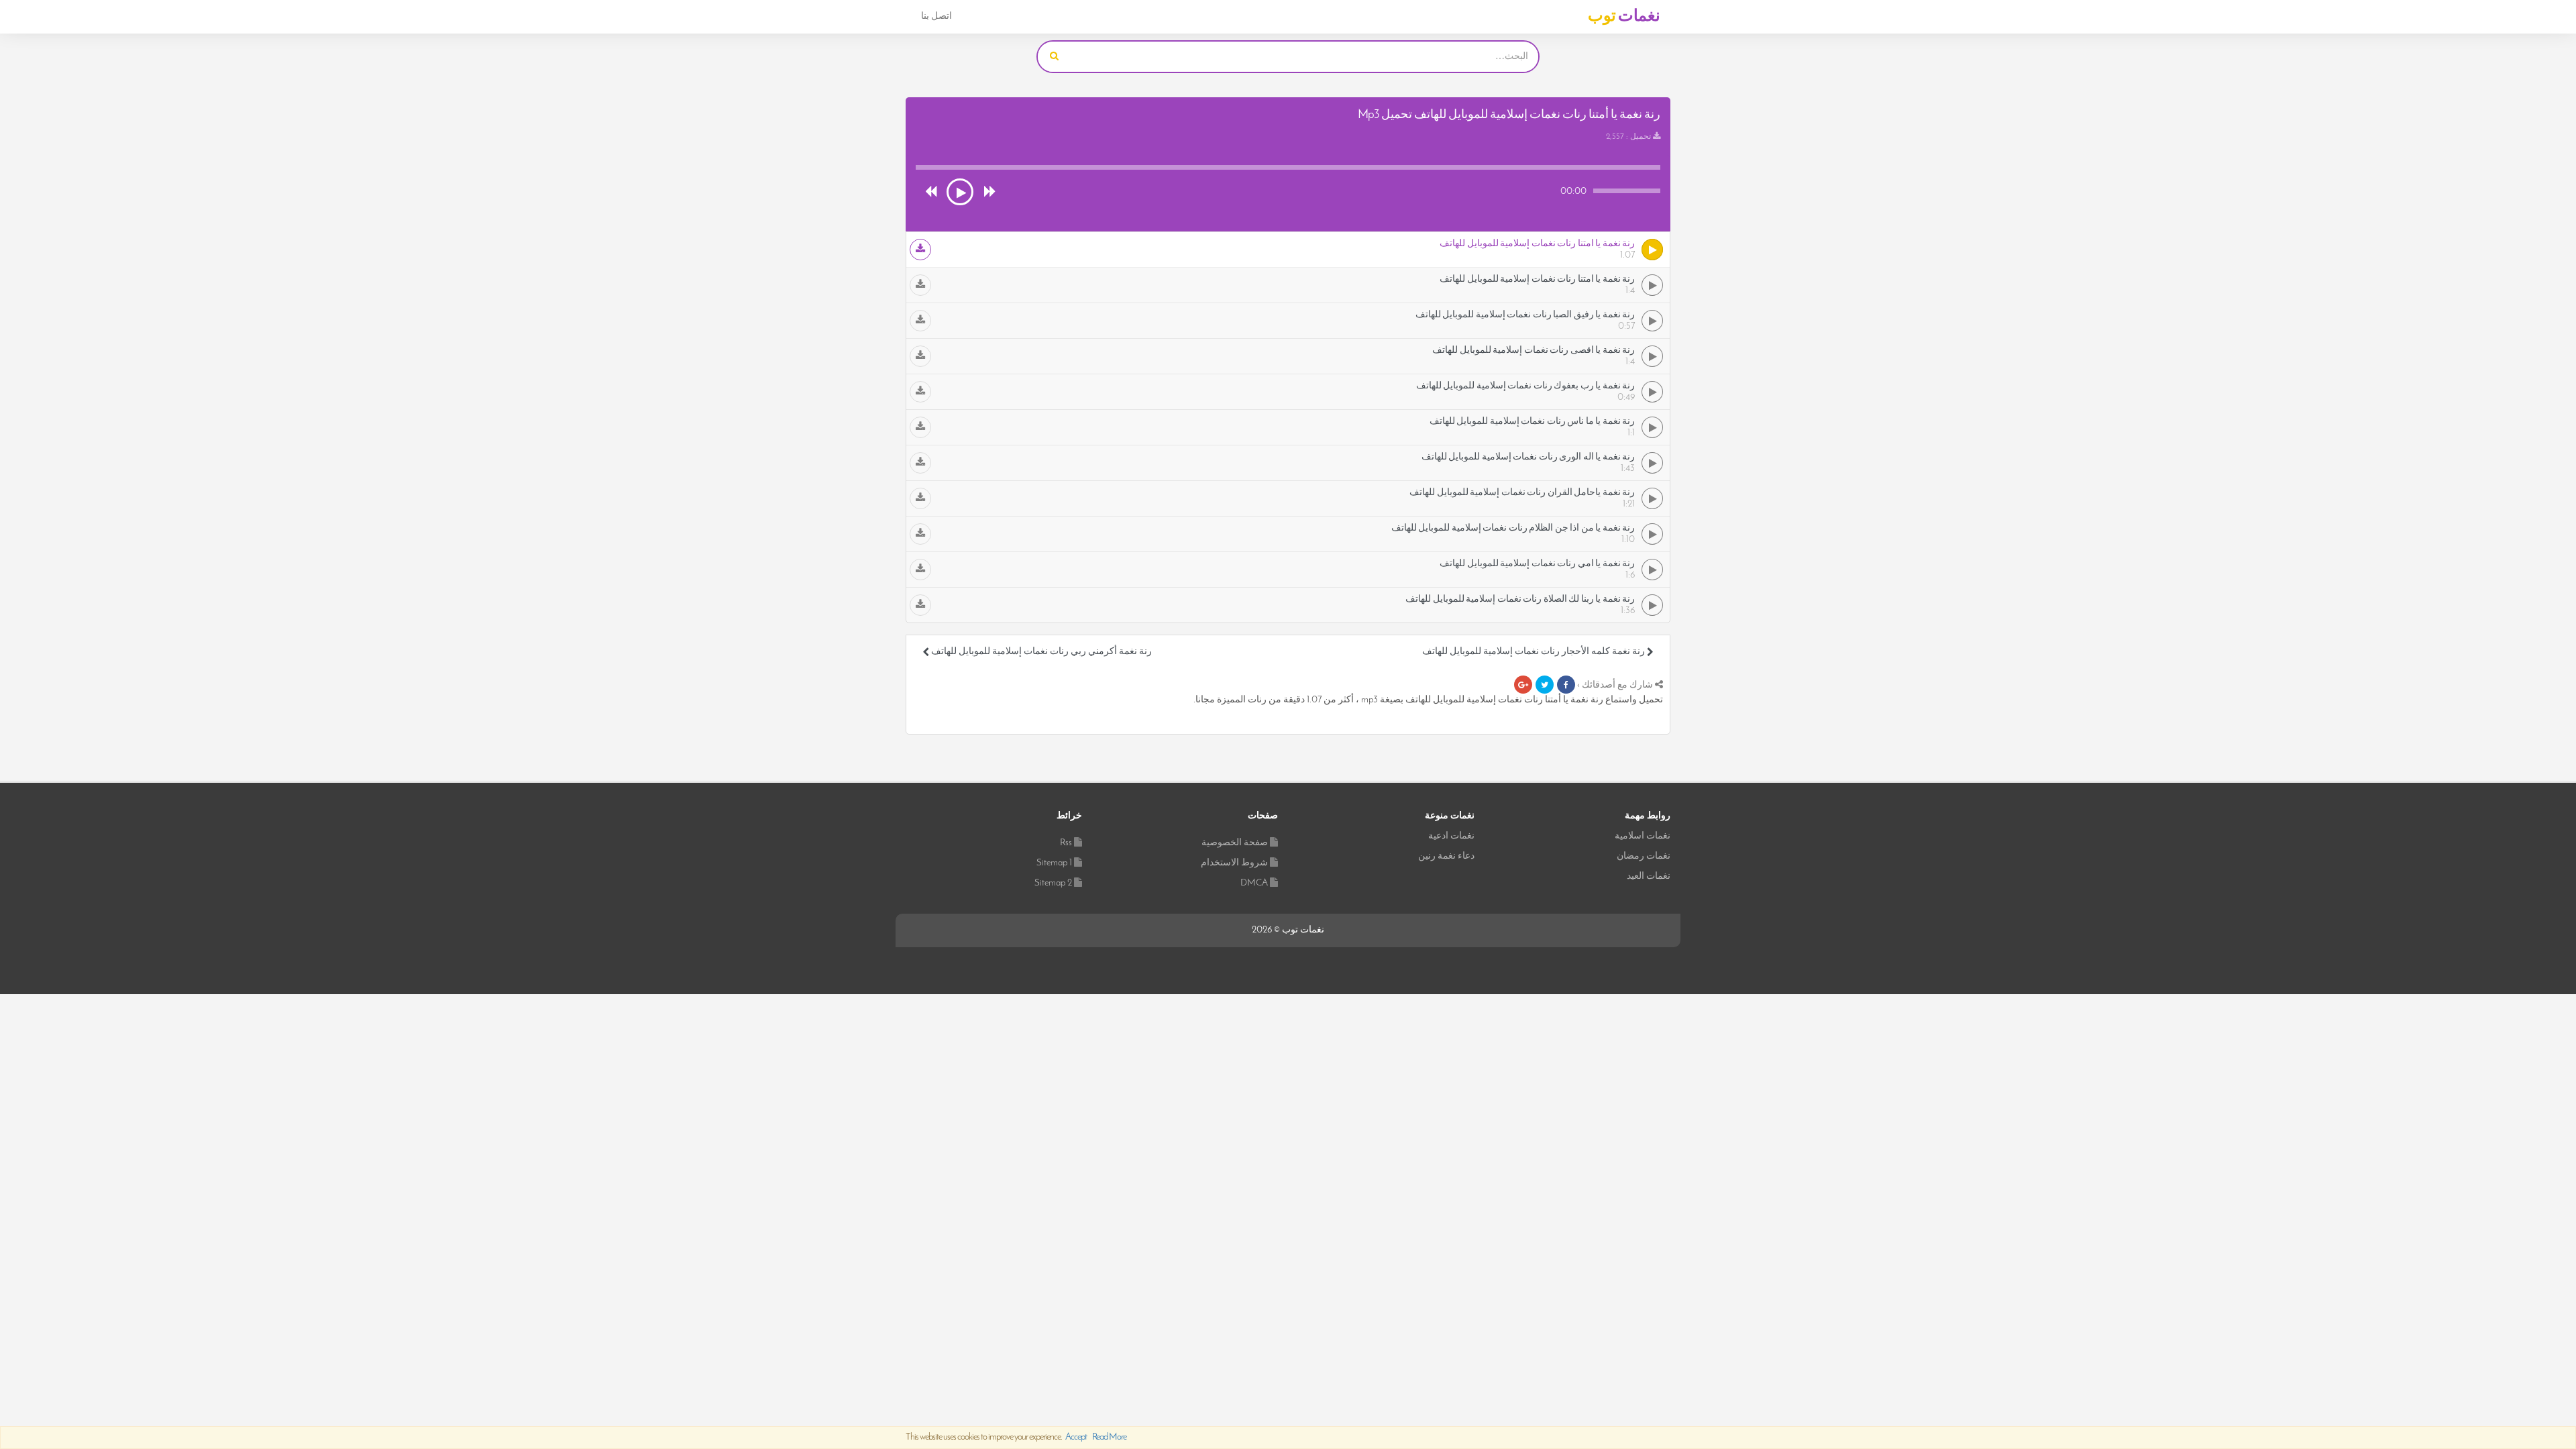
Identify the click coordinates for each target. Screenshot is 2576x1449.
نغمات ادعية (1451, 836)
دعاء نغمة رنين (1446, 856)
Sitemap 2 (1053, 883)
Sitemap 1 (1054, 863)
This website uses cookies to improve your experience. (1016, 1437)
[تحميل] (920, 250)
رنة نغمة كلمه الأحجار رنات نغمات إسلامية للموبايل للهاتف (1535, 652)
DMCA (1254, 883)
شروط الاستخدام (1234, 863)
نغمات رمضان (1644, 856)
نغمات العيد (1649, 876)
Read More (1109, 1437)
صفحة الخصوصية (1235, 843)
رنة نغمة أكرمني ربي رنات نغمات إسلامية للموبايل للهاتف (1040, 652)
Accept (1076, 1437)
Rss (1066, 843)
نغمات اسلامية (1643, 836)
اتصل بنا (936, 16)
